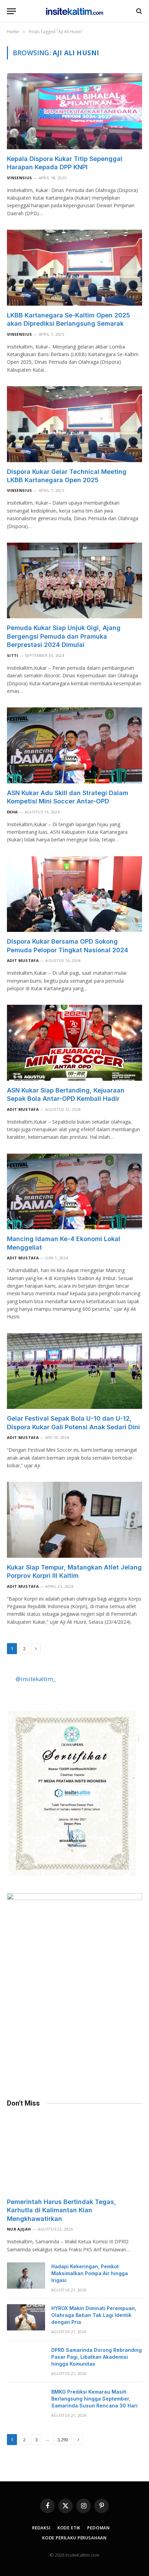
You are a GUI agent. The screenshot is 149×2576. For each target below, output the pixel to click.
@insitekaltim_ (36, 1679)
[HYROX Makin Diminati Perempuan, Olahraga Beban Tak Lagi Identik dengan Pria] (26, 2317)
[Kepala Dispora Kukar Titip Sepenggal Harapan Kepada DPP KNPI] (74, 111)
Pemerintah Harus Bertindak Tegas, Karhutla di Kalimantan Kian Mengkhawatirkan (62, 2210)
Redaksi (41, 2528)
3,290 (63, 2440)
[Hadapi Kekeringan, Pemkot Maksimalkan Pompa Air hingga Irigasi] (26, 2276)
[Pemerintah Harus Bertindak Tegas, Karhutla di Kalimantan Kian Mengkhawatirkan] (74, 2154)
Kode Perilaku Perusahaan (74, 2538)
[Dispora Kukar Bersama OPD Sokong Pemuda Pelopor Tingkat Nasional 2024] (74, 894)
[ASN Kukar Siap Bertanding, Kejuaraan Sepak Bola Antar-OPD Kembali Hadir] (74, 1043)
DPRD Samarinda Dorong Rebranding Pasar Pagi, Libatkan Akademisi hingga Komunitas (97, 2357)
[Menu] (11, 11)
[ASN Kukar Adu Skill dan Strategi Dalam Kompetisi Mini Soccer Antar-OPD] (74, 745)
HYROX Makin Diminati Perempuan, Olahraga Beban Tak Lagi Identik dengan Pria (94, 2315)
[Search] (138, 11)
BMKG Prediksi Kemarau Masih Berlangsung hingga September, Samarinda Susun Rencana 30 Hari (94, 2399)
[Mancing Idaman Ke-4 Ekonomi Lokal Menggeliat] (74, 1191)
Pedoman (99, 2528)
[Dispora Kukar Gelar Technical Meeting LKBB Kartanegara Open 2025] (74, 424)
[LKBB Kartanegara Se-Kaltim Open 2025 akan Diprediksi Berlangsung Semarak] (74, 268)
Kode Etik (69, 2528)
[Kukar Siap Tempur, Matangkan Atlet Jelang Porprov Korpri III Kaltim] (74, 1520)
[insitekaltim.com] (75, 11)
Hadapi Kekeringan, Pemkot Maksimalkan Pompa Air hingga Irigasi (90, 2273)
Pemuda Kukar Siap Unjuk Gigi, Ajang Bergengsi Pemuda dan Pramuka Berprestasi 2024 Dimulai (64, 636)
